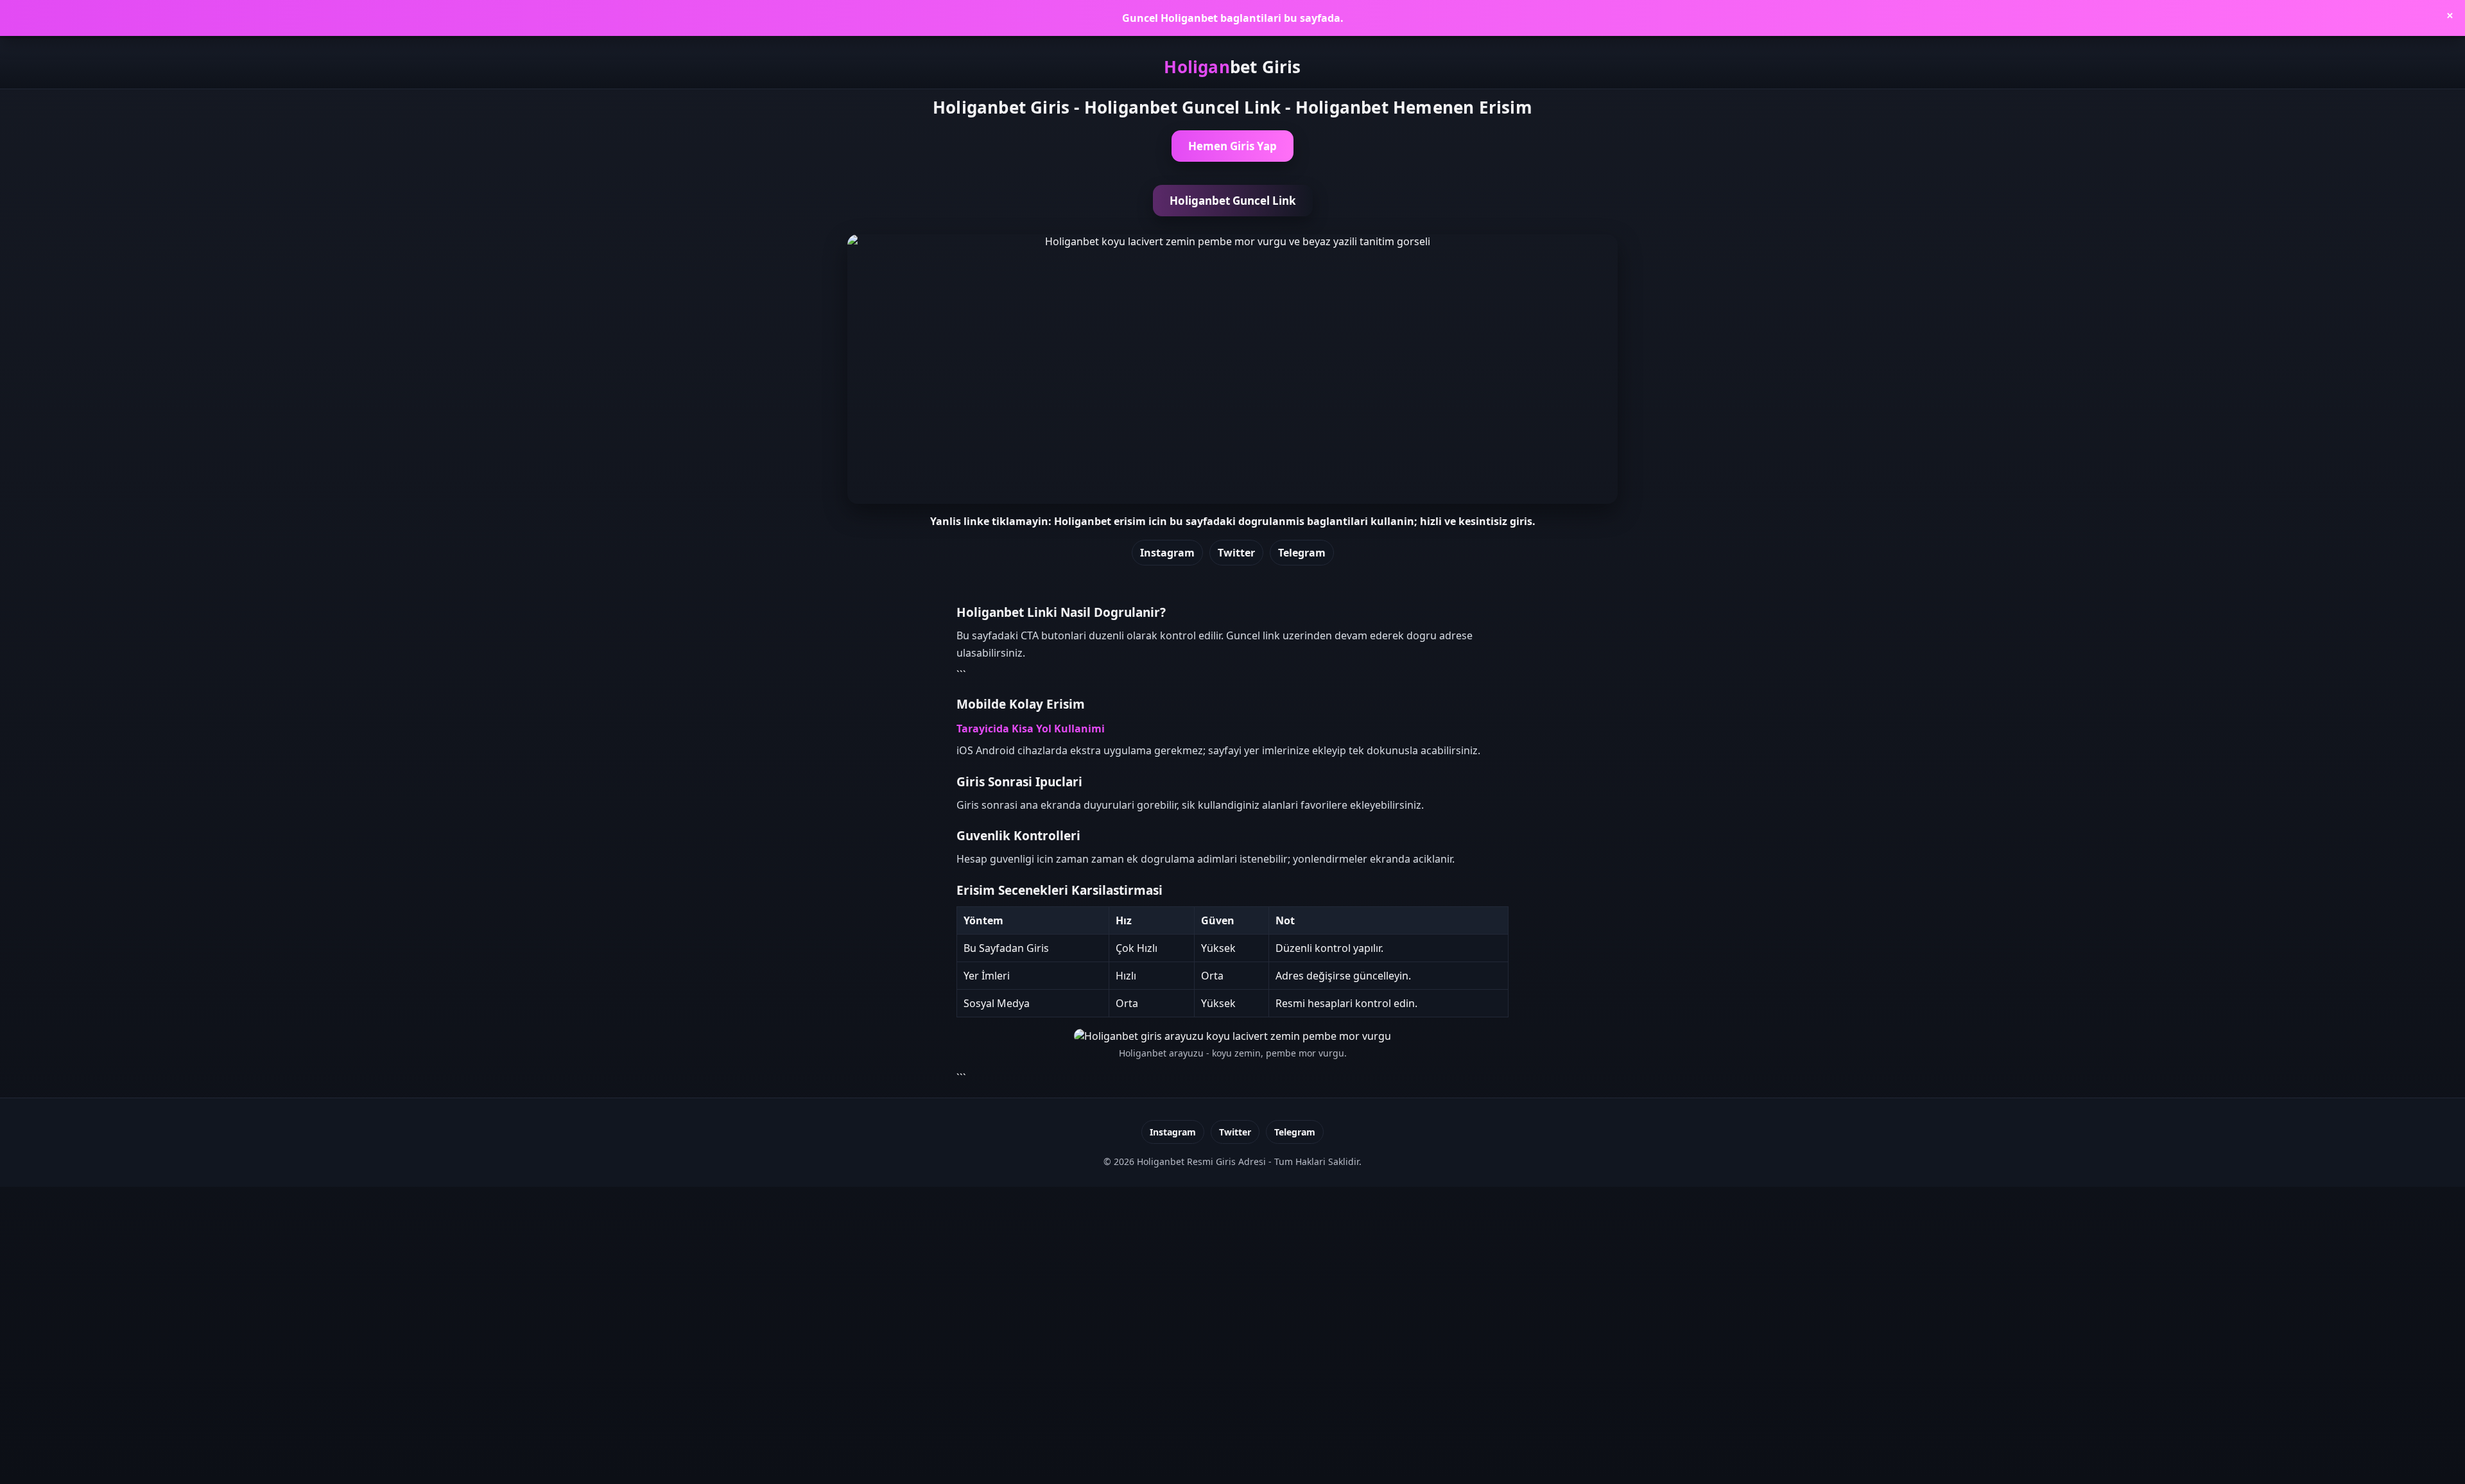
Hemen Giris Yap (1232, 146)
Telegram (1302, 553)
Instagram (1167, 553)
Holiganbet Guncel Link (1233, 201)
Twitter (1236, 553)
